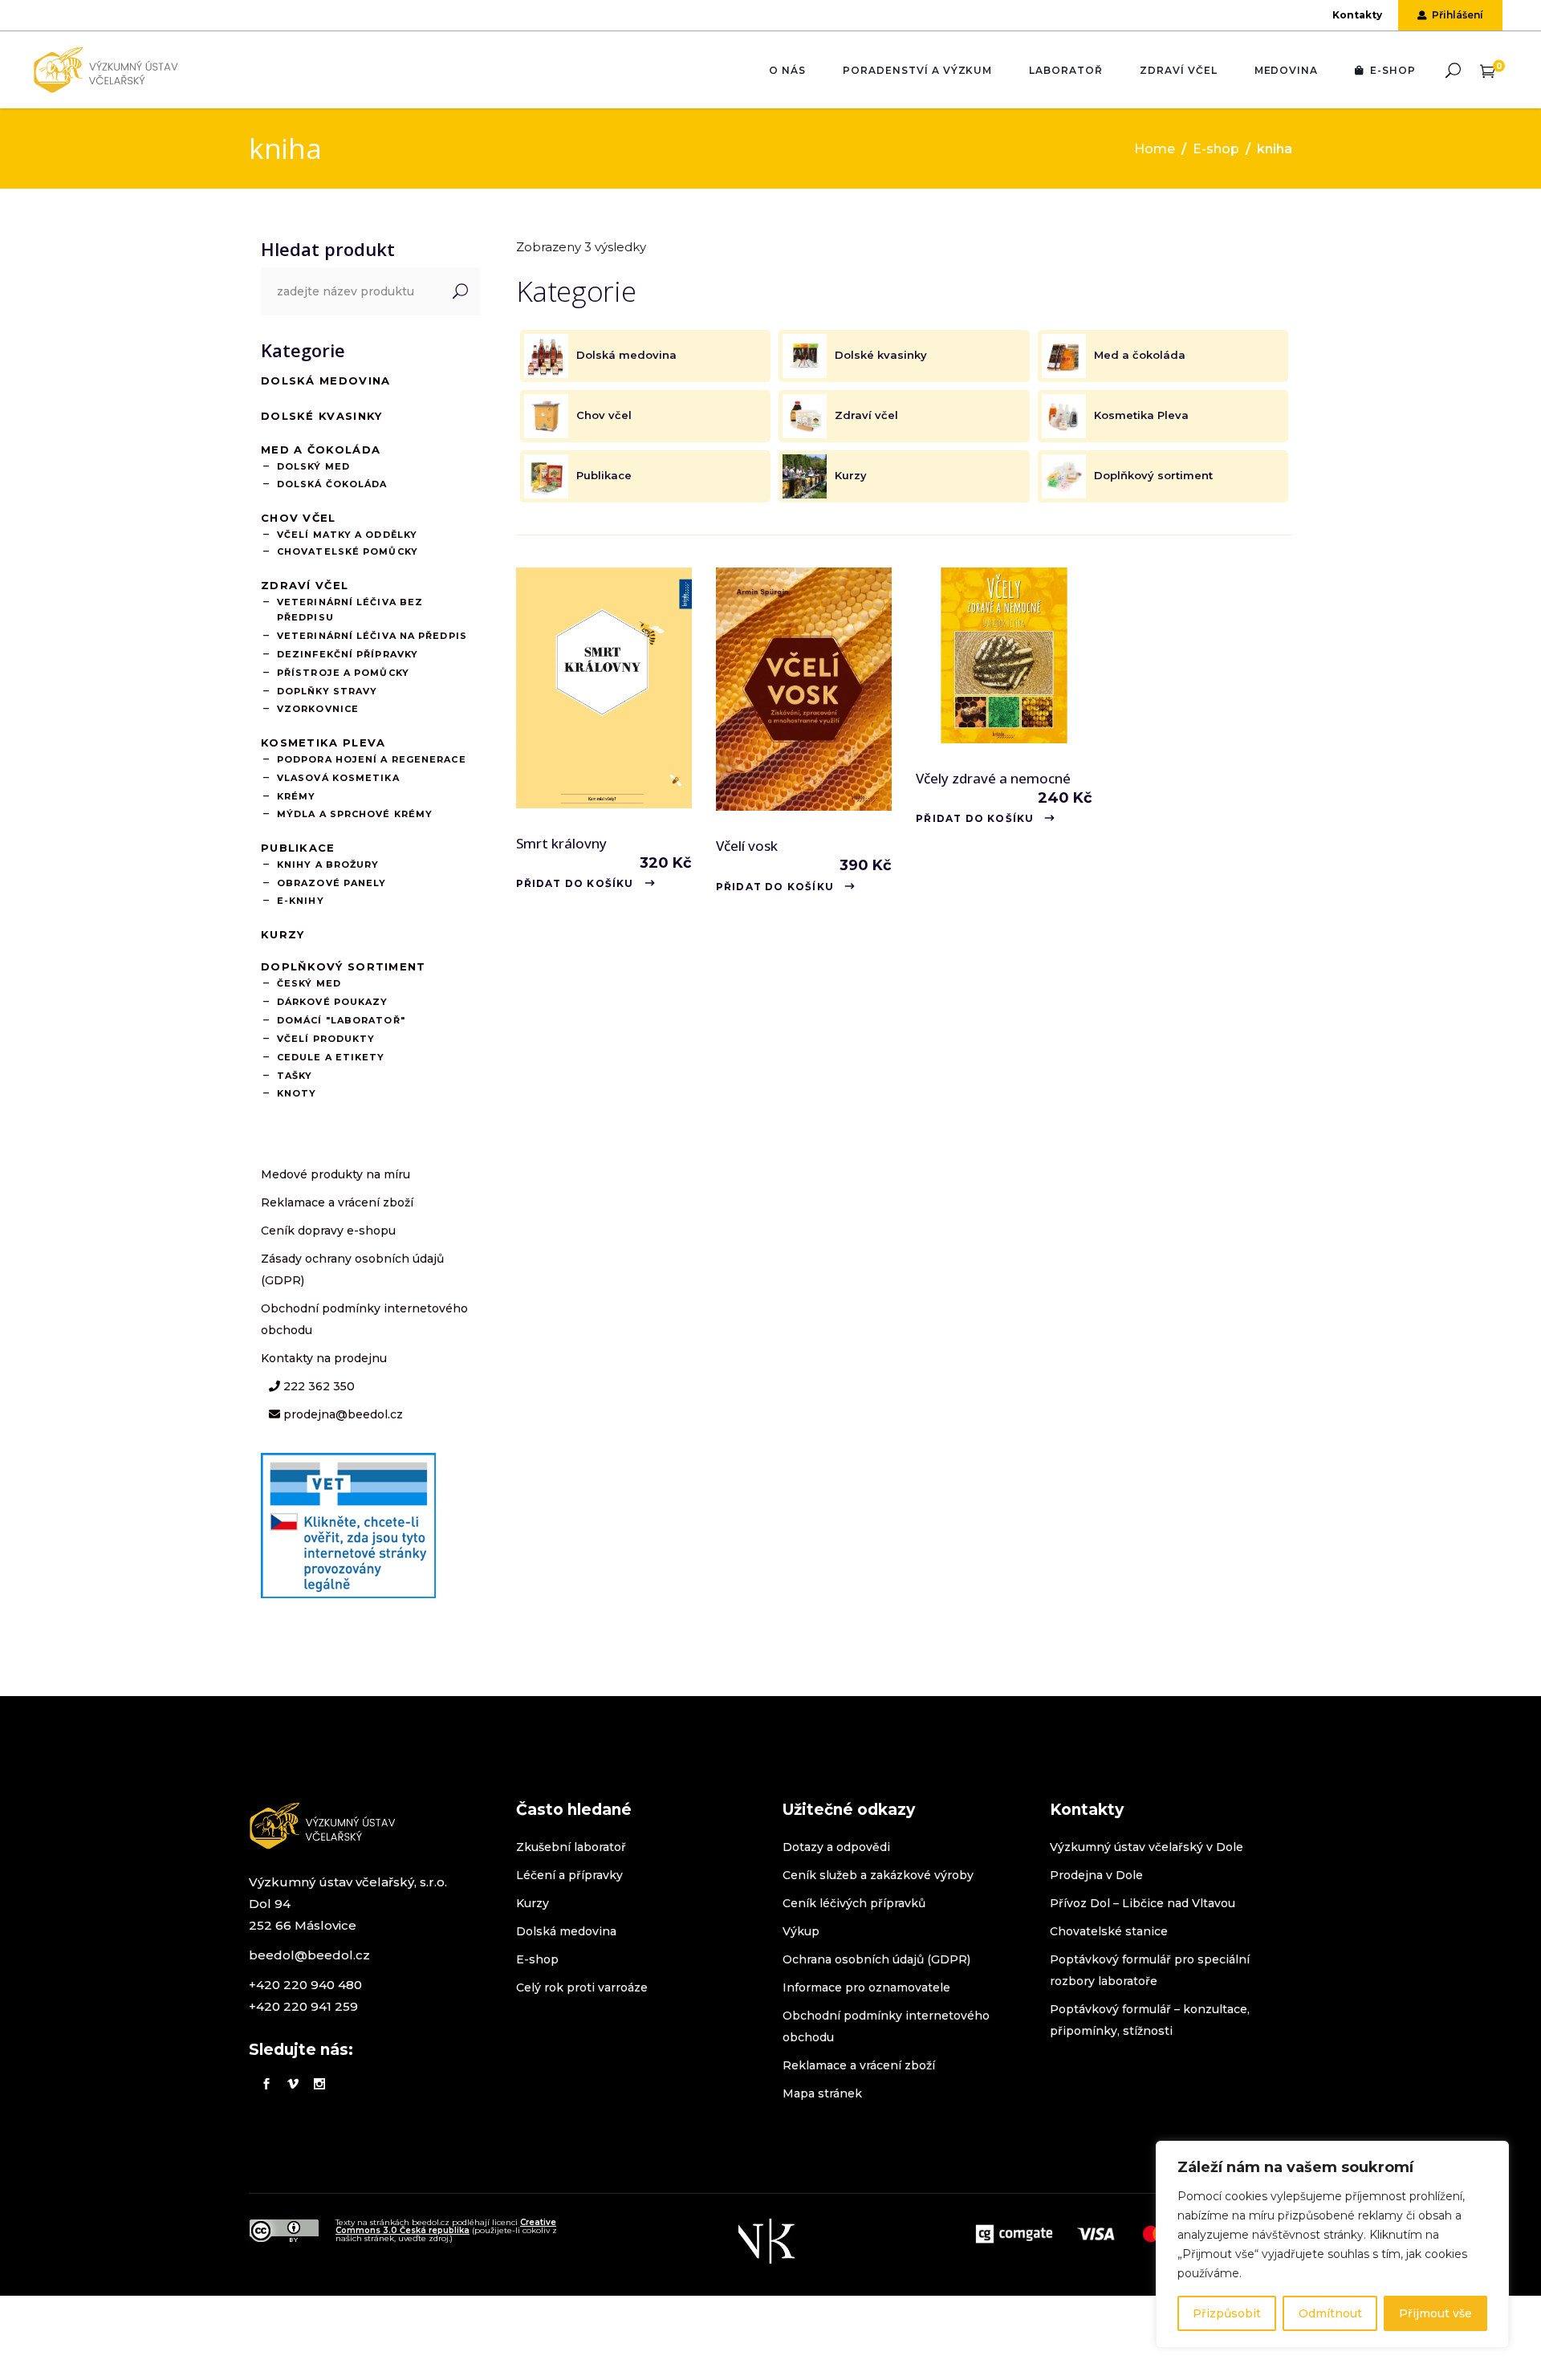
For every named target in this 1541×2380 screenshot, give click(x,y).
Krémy (297, 796)
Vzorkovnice (318, 709)
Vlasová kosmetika (338, 778)
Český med (309, 983)
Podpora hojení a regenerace (372, 759)
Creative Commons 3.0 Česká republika (446, 2226)
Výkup (801, 1931)
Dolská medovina (326, 380)
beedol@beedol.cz (309, 1955)
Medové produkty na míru (335, 1174)
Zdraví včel (305, 585)
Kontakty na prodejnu (324, 1358)
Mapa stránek (822, 2093)
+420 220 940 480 (305, 1985)
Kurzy (283, 934)
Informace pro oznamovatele (866, 1987)
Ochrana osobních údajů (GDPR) (876, 1959)
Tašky (295, 1076)
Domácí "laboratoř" (341, 1020)
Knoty (297, 1093)
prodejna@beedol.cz (342, 1414)
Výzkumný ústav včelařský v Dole (1147, 1847)
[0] (1488, 70)
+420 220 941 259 (303, 2006)
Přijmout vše (1435, 2313)
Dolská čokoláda (332, 484)
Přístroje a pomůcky (343, 673)
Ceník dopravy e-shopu (328, 1231)
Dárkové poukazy (333, 1002)
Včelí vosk (747, 846)
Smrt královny (561, 843)
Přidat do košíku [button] (575, 883)
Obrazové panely (332, 883)
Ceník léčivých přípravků (854, 1903)
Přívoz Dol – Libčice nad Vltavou (1143, 1903)
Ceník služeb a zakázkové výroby (878, 1875)
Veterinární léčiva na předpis (372, 636)
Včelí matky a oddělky (347, 535)
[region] (1332, 2244)
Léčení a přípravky (569, 1875)
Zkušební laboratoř (571, 1847)
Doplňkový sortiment (344, 966)
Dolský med (313, 466)
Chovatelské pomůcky (348, 551)
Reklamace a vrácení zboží (337, 1202)
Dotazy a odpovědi (836, 1847)
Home (1155, 149)
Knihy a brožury (328, 865)
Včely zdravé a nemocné (993, 778)
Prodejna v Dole (1096, 1875)
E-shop (1216, 149)
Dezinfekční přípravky (348, 654)
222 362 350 (317, 1386)
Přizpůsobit (1227, 2313)
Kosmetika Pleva (323, 742)
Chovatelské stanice (1109, 1931)
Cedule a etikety (331, 1057)
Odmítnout (1330, 2313)
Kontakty (1357, 15)
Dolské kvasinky (322, 416)
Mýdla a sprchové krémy (355, 814)
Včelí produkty (326, 1039)
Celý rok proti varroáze (582, 1987)
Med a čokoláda (321, 450)
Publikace (298, 848)
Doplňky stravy (327, 691)
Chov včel (299, 518)
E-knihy (301, 901)
